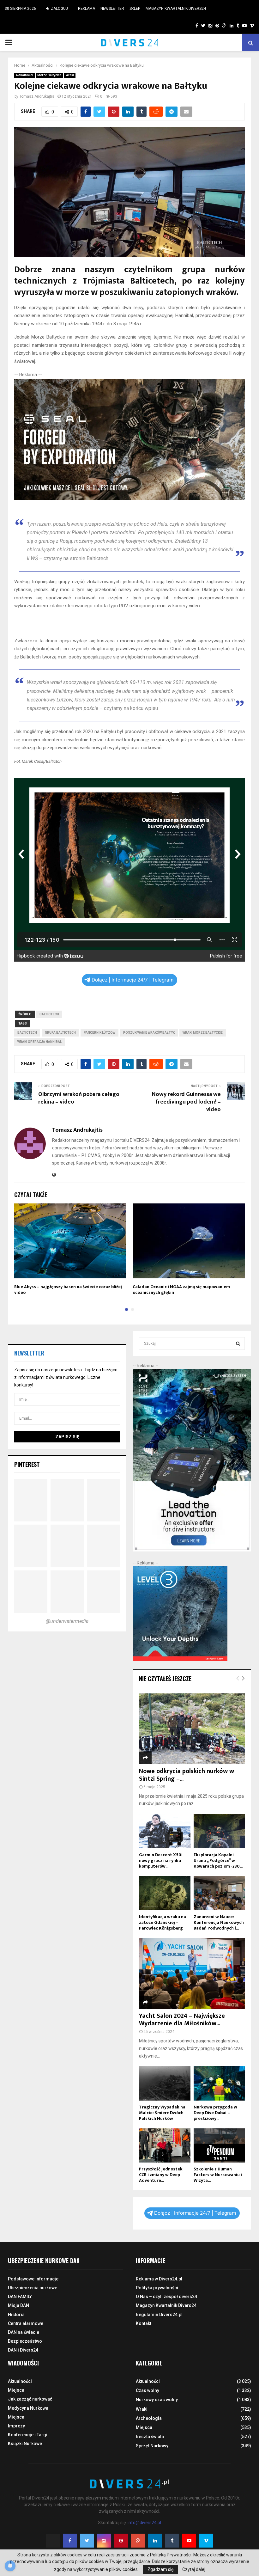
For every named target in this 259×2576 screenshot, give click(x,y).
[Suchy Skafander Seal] (129, 498)
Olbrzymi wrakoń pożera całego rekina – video (79, 1098)
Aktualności (24, 75)
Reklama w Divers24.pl (159, 2279)
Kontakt (144, 2323)
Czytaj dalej (194, 2569)
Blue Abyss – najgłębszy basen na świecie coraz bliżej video (68, 1290)
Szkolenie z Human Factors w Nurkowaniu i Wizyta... (218, 2175)
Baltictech (49, 1014)
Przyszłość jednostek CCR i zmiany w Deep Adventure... (161, 2175)
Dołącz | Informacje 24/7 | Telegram (133, 980)
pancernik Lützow (99, 1033)
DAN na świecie (24, 2332)
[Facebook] (70, 2541)
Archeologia (149, 2418)
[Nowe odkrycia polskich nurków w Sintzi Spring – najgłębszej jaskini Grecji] (192, 1729)
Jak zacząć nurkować (30, 2399)
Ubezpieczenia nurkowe (33, 2288)
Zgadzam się (160, 2569)
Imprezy (16, 2426)
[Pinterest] (121, 2541)
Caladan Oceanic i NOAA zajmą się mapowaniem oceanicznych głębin (181, 1290)
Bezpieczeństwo (25, 2341)
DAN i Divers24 (23, 2350)
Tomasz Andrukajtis (37, 96)
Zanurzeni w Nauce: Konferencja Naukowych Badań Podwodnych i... (219, 1922)
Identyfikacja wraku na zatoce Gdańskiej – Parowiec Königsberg (163, 1922)
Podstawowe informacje (33, 2279)
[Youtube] (189, 2541)
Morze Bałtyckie (49, 75)
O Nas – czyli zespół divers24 (166, 2297)
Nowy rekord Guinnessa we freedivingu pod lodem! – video (186, 1102)
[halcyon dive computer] (192, 1550)
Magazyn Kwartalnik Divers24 (176, 9)
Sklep (135, 9)
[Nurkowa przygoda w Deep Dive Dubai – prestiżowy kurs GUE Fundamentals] (219, 2083)
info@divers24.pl (144, 2523)
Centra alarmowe (26, 2323)
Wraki (70, 75)
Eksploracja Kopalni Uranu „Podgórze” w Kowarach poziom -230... (218, 1860)
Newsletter (112, 9)
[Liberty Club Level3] (180, 1660)
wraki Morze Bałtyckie (203, 1033)
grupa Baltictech (60, 1033)
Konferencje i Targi (28, 2435)
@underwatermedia (67, 1621)
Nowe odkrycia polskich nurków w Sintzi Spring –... (187, 1775)
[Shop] (191, 26)
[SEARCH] (238, 1343)
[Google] (138, 2541)
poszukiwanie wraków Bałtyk (149, 1033)
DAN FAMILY (20, 2297)
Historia (16, 2315)
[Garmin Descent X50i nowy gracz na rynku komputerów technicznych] (165, 1831)
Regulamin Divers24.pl (159, 2315)
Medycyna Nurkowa (28, 2408)
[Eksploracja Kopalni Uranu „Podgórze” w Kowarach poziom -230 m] (219, 1831)
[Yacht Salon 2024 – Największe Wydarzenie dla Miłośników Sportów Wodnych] (192, 1973)
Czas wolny (148, 2390)
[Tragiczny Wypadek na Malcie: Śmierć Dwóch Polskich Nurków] (165, 2083)
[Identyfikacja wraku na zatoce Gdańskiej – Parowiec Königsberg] (165, 1893)
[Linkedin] (155, 2541)
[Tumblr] (172, 2541)
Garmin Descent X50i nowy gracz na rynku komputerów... (161, 1860)
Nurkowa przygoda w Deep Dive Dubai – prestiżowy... (215, 2113)
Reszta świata (150, 2437)
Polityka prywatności (157, 2288)
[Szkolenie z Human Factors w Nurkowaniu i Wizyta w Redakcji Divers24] (219, 2145)
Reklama (87, 9)
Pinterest (27, 1464)
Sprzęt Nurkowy (152, 2446)
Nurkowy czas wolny (157, 2400)
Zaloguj (59, 9)
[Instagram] (104, 2541)
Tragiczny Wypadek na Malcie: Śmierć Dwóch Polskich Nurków (162, 2113)
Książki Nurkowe (25, 2444)
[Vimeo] (206, 2541)
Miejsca (16, 2390)
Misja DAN (18, 2305)
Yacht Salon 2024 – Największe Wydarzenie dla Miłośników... (182, 2020)
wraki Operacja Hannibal (39, 1042)
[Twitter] (87, 2541)
